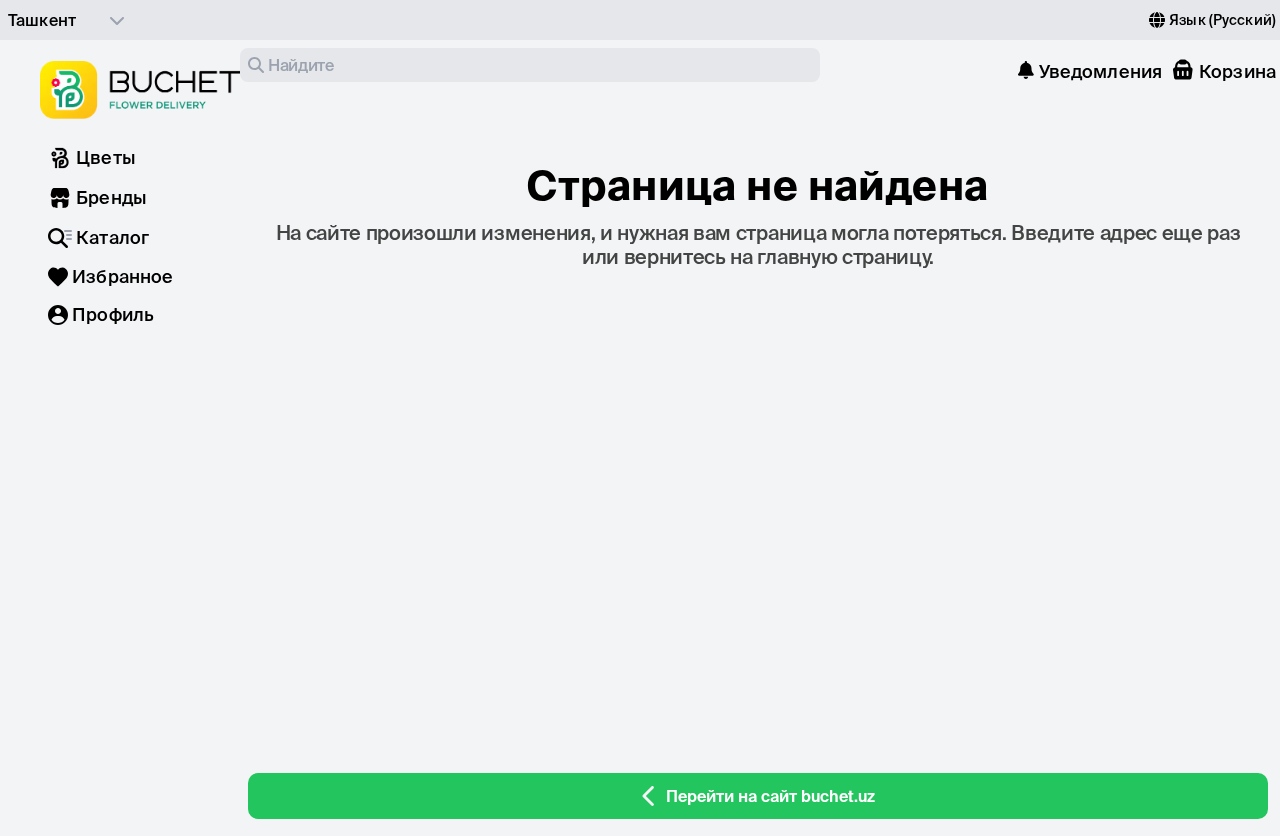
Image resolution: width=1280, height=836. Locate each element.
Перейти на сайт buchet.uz (770, 796)
